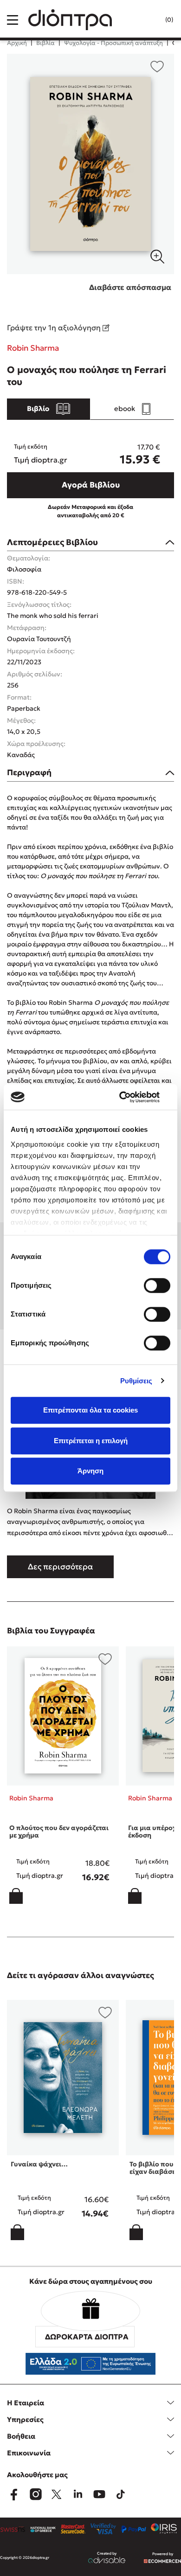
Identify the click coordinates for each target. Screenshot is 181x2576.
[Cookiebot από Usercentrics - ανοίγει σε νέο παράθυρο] (130, 1097)
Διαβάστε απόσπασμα (130, 287)
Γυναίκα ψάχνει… (39, 2164)
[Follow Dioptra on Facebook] (14, 2494)
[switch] (157, 1285)
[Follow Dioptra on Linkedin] (78, 2494)
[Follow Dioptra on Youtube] (99, 2494)
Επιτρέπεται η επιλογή (91, 1441)
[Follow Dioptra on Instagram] (35, 2494)
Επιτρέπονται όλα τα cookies (90, 1410)
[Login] (150, 20)
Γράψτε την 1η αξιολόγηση (55, 328)
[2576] (90, 164)
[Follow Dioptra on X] (57, 2494)
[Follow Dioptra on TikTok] (121, 2494)
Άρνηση (90, 1471)
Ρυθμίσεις (136, 1381)
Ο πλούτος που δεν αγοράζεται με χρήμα (59, 1832)
